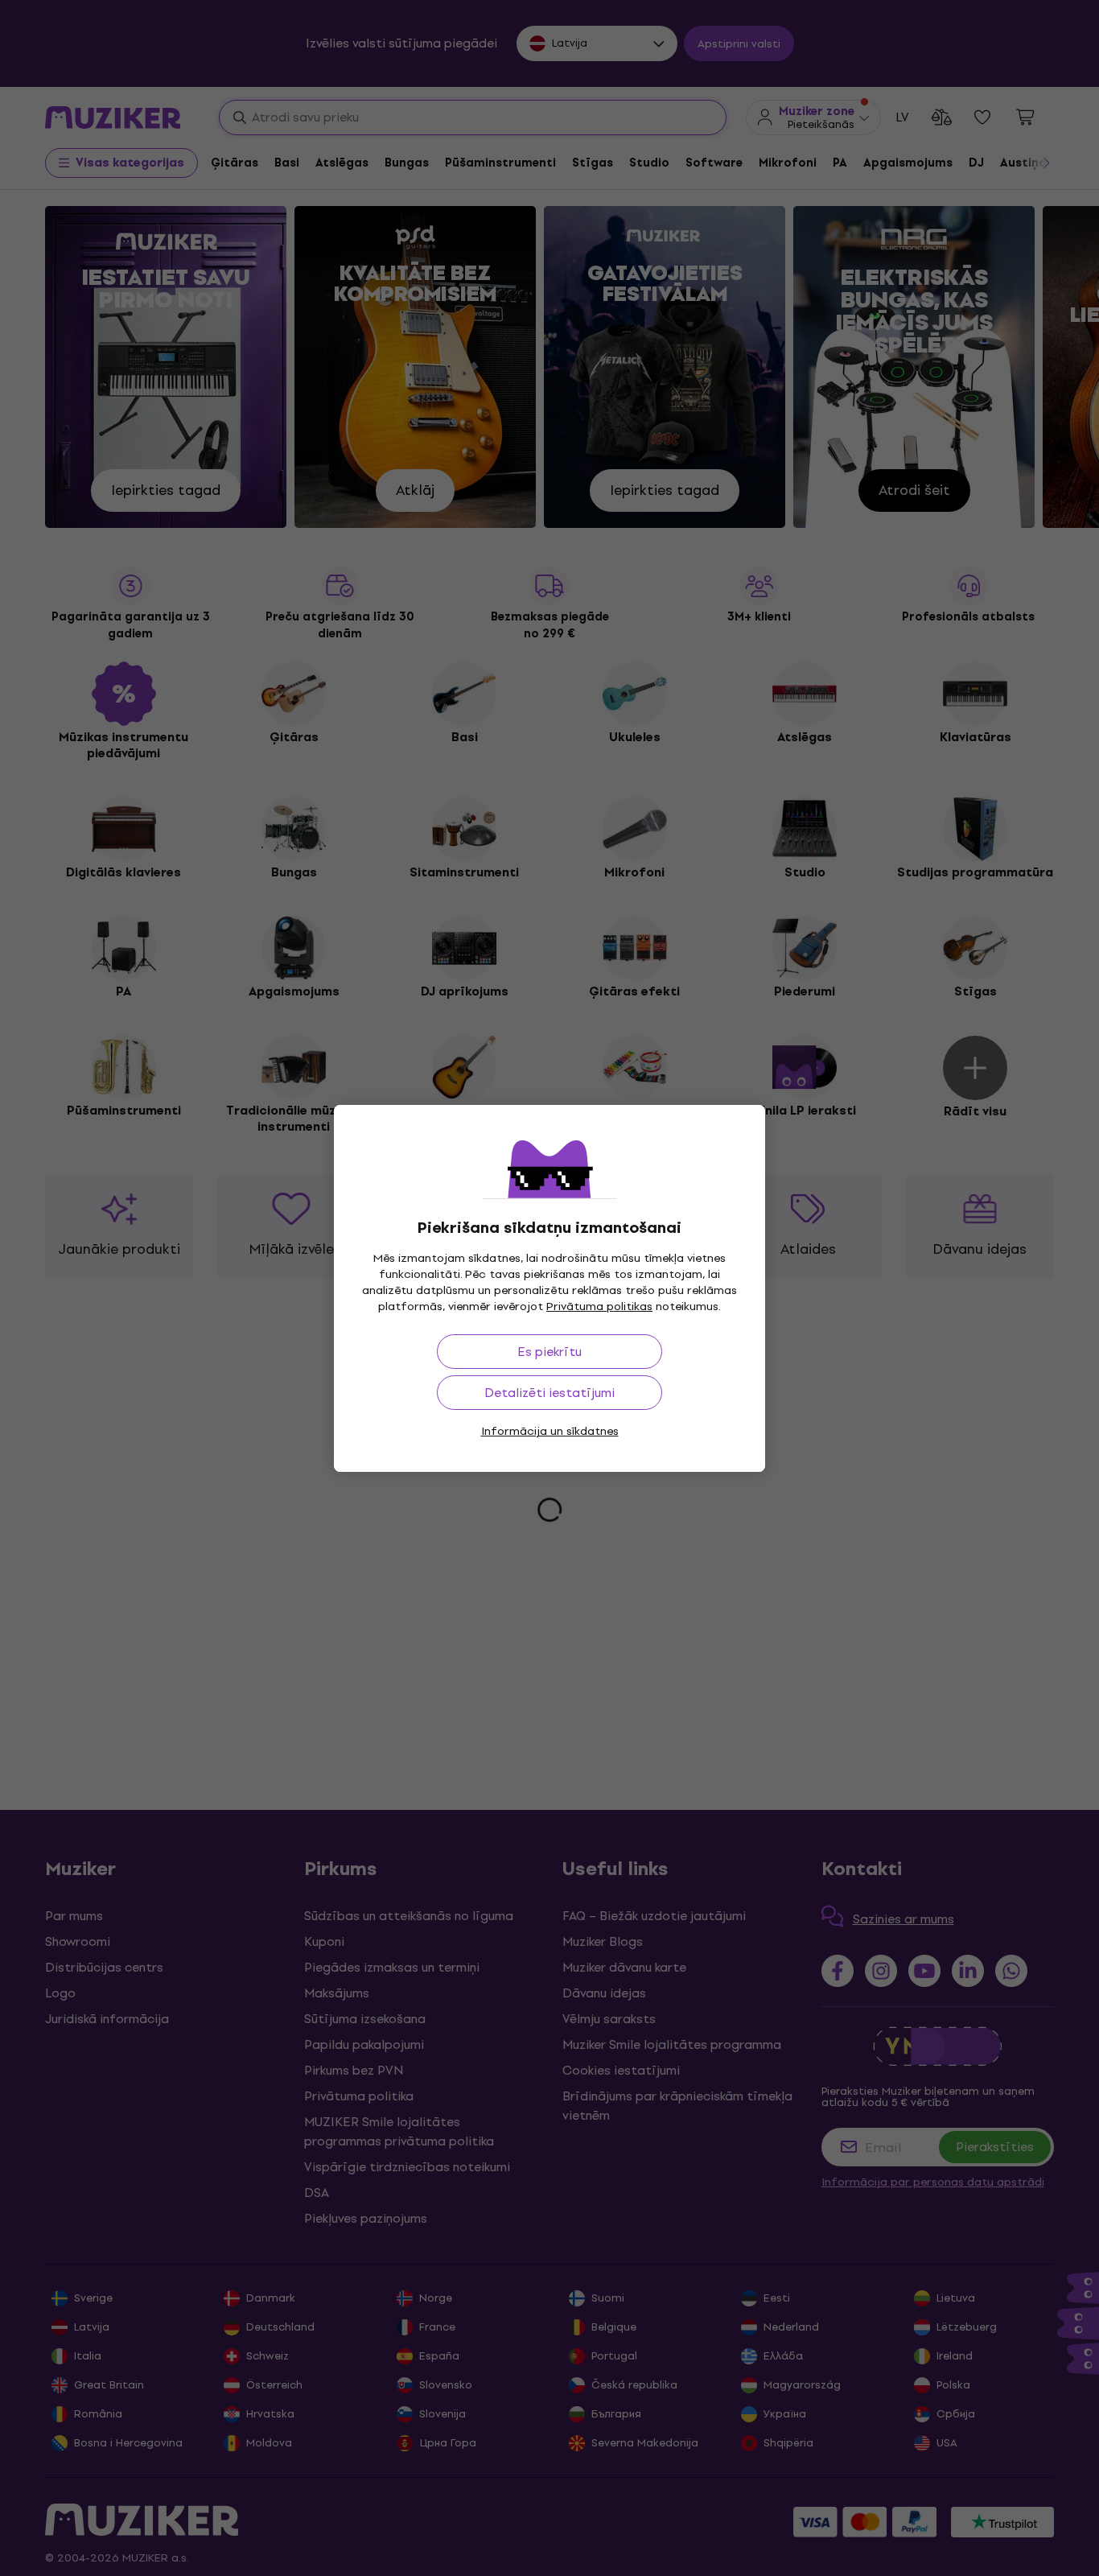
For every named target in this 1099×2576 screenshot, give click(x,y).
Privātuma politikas (599, 1307)
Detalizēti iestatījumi (549, 1393)
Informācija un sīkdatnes (550, 1431)
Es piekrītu (549, 1352)
